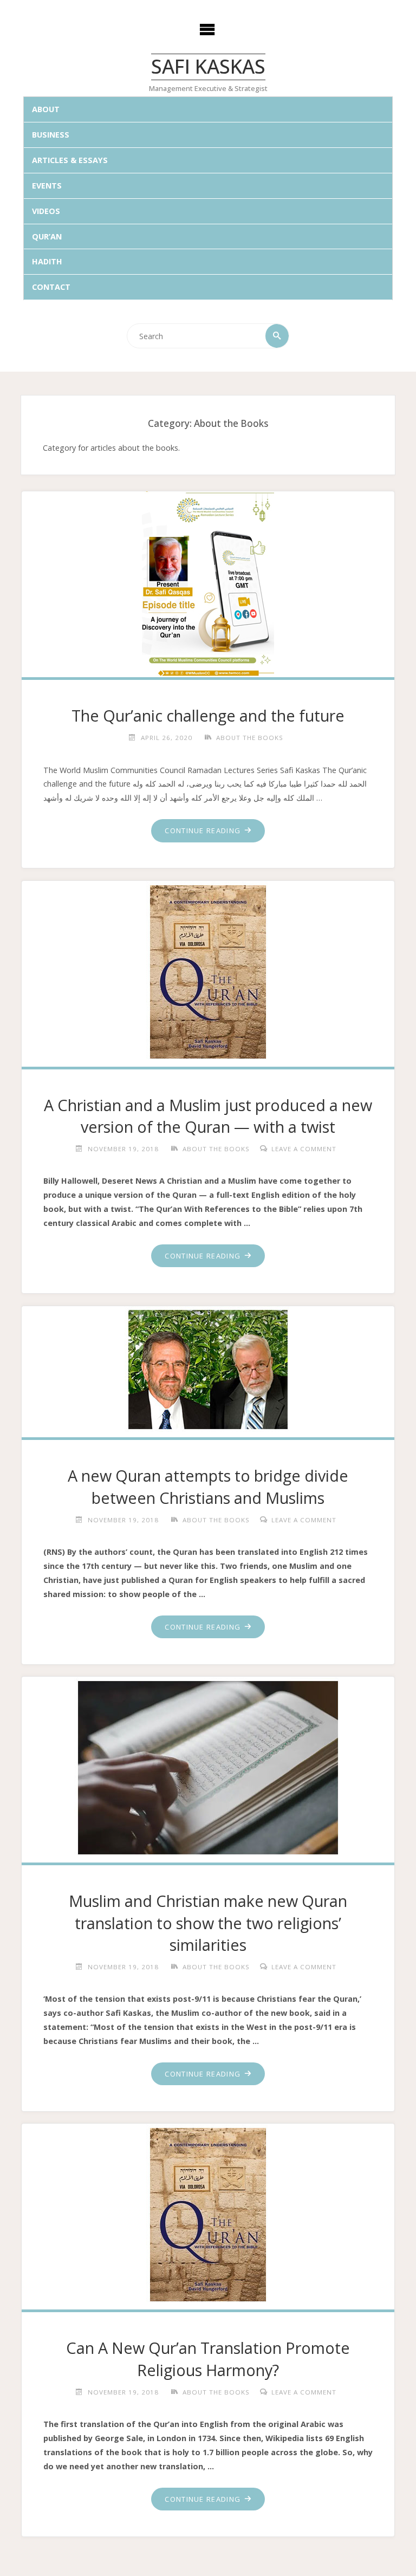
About (46, 109)
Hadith (47, 261)
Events (47, 186)
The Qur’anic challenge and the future (208, 715)
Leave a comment (304, 1149)
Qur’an (47, 236)
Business (51, 135)
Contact (51, 287)
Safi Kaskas (208, 67)
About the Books (250, 738)
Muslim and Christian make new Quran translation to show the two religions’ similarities (208, 1923)
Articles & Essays (70, 160)
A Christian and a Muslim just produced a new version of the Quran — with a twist (208, 1116)
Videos (46, 211)
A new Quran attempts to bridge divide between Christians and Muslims (208, 1486)
